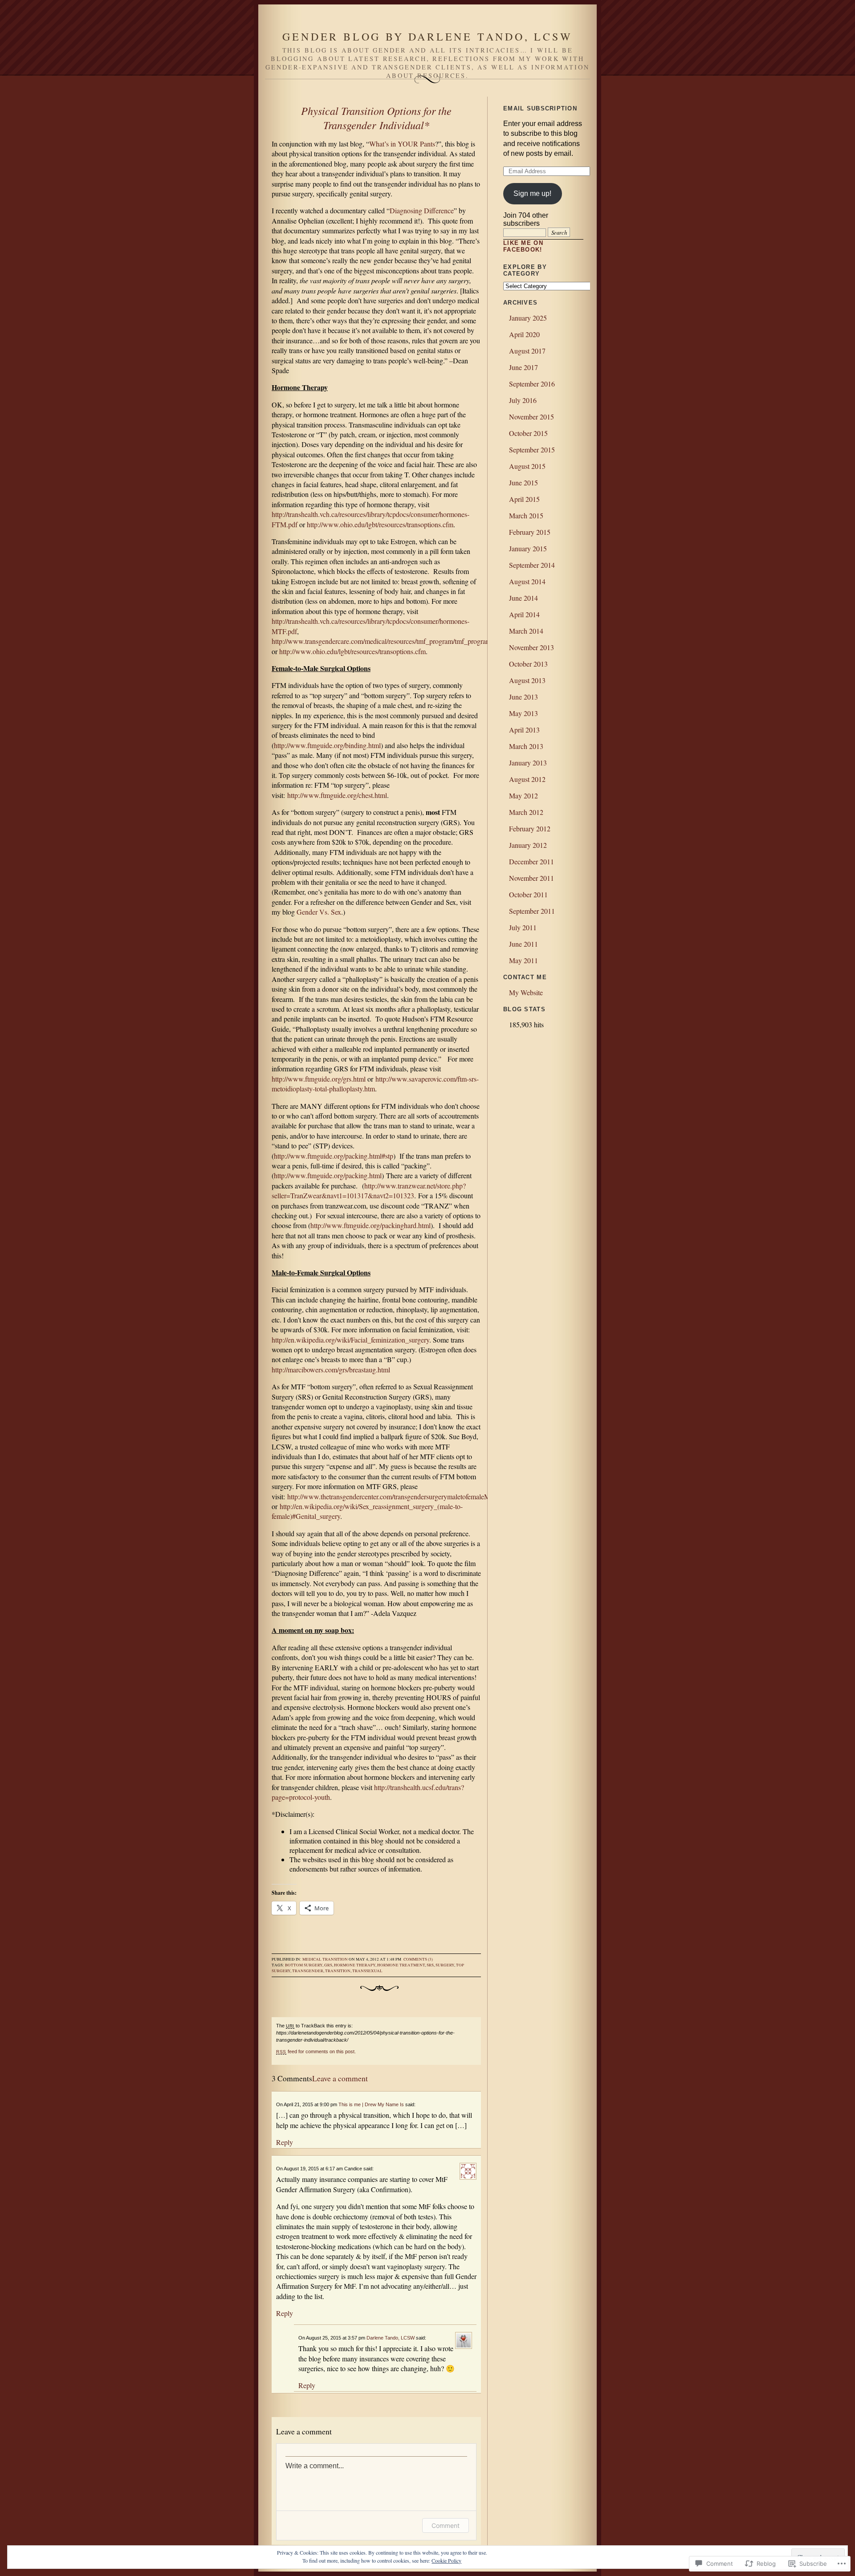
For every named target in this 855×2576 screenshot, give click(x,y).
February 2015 (530, 532)
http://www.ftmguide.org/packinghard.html (370, 1225)
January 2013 (528, 763)
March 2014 (526, 631)
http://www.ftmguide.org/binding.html (327, 745)
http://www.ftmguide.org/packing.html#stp (334, 1156)
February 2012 (530, 828)
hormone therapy (355, 1965)
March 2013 (526, 746)
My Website (526, 992)
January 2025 (528, 318)
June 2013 (523, 697)
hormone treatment (401, 1965)
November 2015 (531, 417)
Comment (446, 2525)
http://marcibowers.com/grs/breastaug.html (331, 1369)
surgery (445, 1965)
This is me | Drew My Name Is (371, 2104)
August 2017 (527, 351)
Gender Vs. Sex (319, 912)
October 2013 (528, 664)
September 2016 (532, 384)
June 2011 (523, 944)
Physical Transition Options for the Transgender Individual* (376, 118)
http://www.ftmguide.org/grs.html (319, 1079)
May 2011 (523, 960)
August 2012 (527, 779)
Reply (285, 2142)
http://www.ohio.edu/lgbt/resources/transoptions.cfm (380, 524)
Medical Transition (325, 1959)
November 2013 (531, 647)
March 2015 (526, 515)
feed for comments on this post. (316, 2051)
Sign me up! (532, 193)
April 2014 (524, 614)
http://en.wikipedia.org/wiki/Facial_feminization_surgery (350, 1340)
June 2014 (523, 598)
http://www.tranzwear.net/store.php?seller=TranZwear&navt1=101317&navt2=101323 (369, 1190)
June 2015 (523, 482)
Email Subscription (540, 108)
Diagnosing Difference (422, 210)
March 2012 (526, 812)
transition (338, 1971)
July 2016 (523, 400)
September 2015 (532, 450)
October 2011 (528, 894)
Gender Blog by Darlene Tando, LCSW (427, 37)
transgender (308, 1971)
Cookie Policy (446, 2560)
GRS (328, 1965)
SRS (430, 1965)
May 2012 (523, 796)
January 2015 (528, 548)
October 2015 (528, 433)
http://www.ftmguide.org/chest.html (337, 795)
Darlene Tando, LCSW (391, 2338)
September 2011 (532, 911)
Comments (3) (418, 1959)
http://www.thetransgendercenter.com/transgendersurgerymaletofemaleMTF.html (400, 1496)
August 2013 (527, 680)
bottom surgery (304, 1965)
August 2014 (527, 581)
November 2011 (531, 878)
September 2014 (532, 565)
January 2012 (528, 845)
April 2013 (524, 730)
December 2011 (531, 861)
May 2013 (523, 713)
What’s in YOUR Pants (402, 144)
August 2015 (527, 466)
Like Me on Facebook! (523, 246)
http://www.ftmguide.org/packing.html (328, 1175)
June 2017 (523, 367)
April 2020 (524, 334)
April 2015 (524, 499)
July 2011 (523, 927)
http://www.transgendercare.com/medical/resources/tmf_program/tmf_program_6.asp (391, 641)
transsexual (367, 1971)
